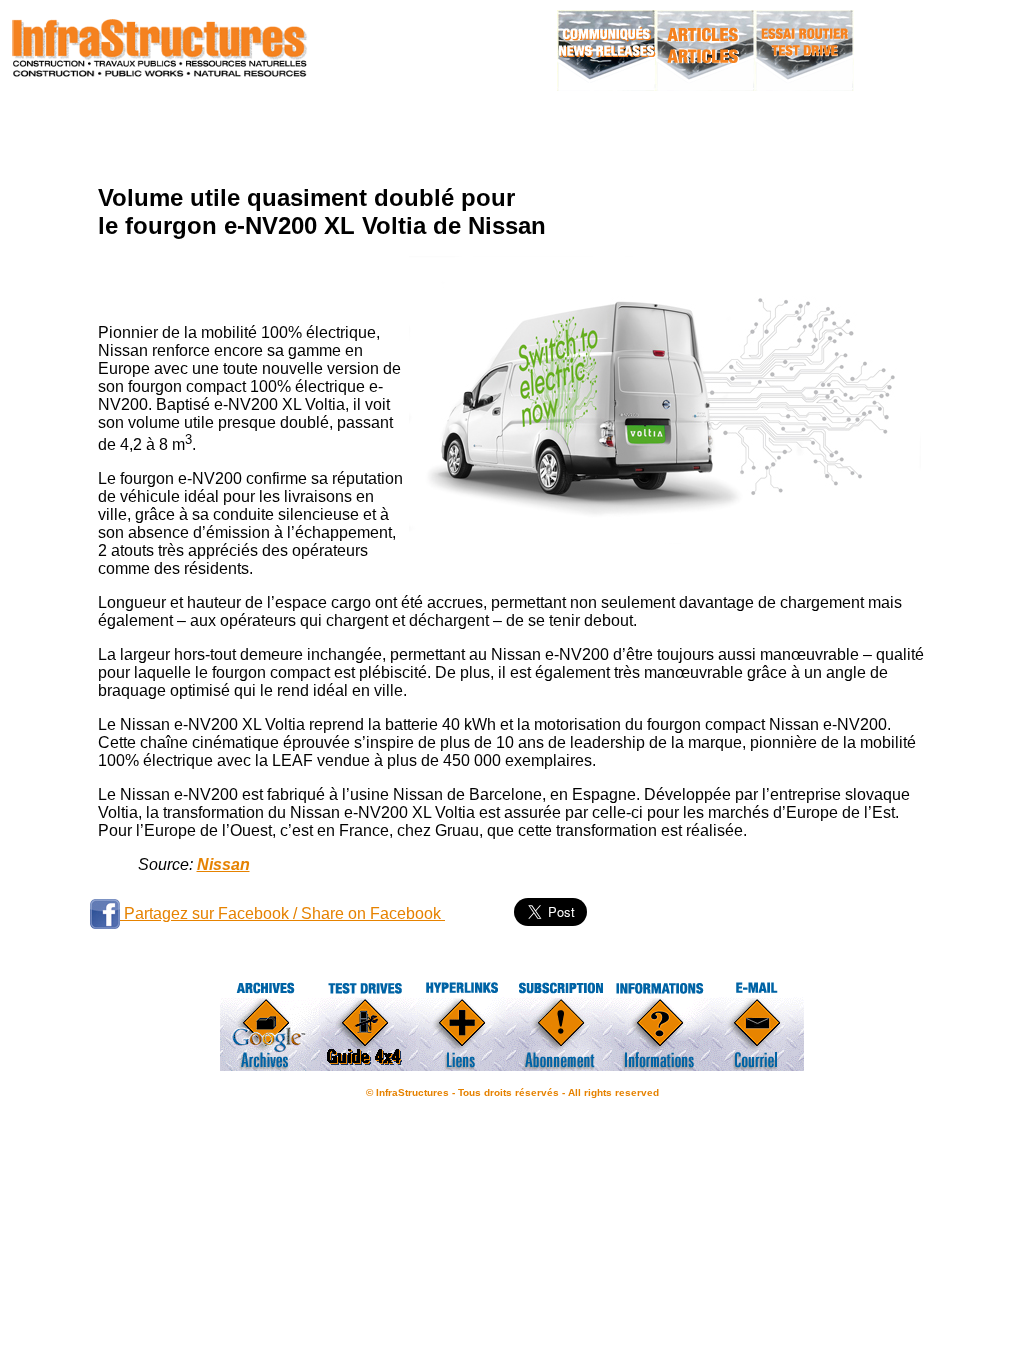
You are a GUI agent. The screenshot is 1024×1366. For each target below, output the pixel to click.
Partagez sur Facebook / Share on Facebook (282, 913)
